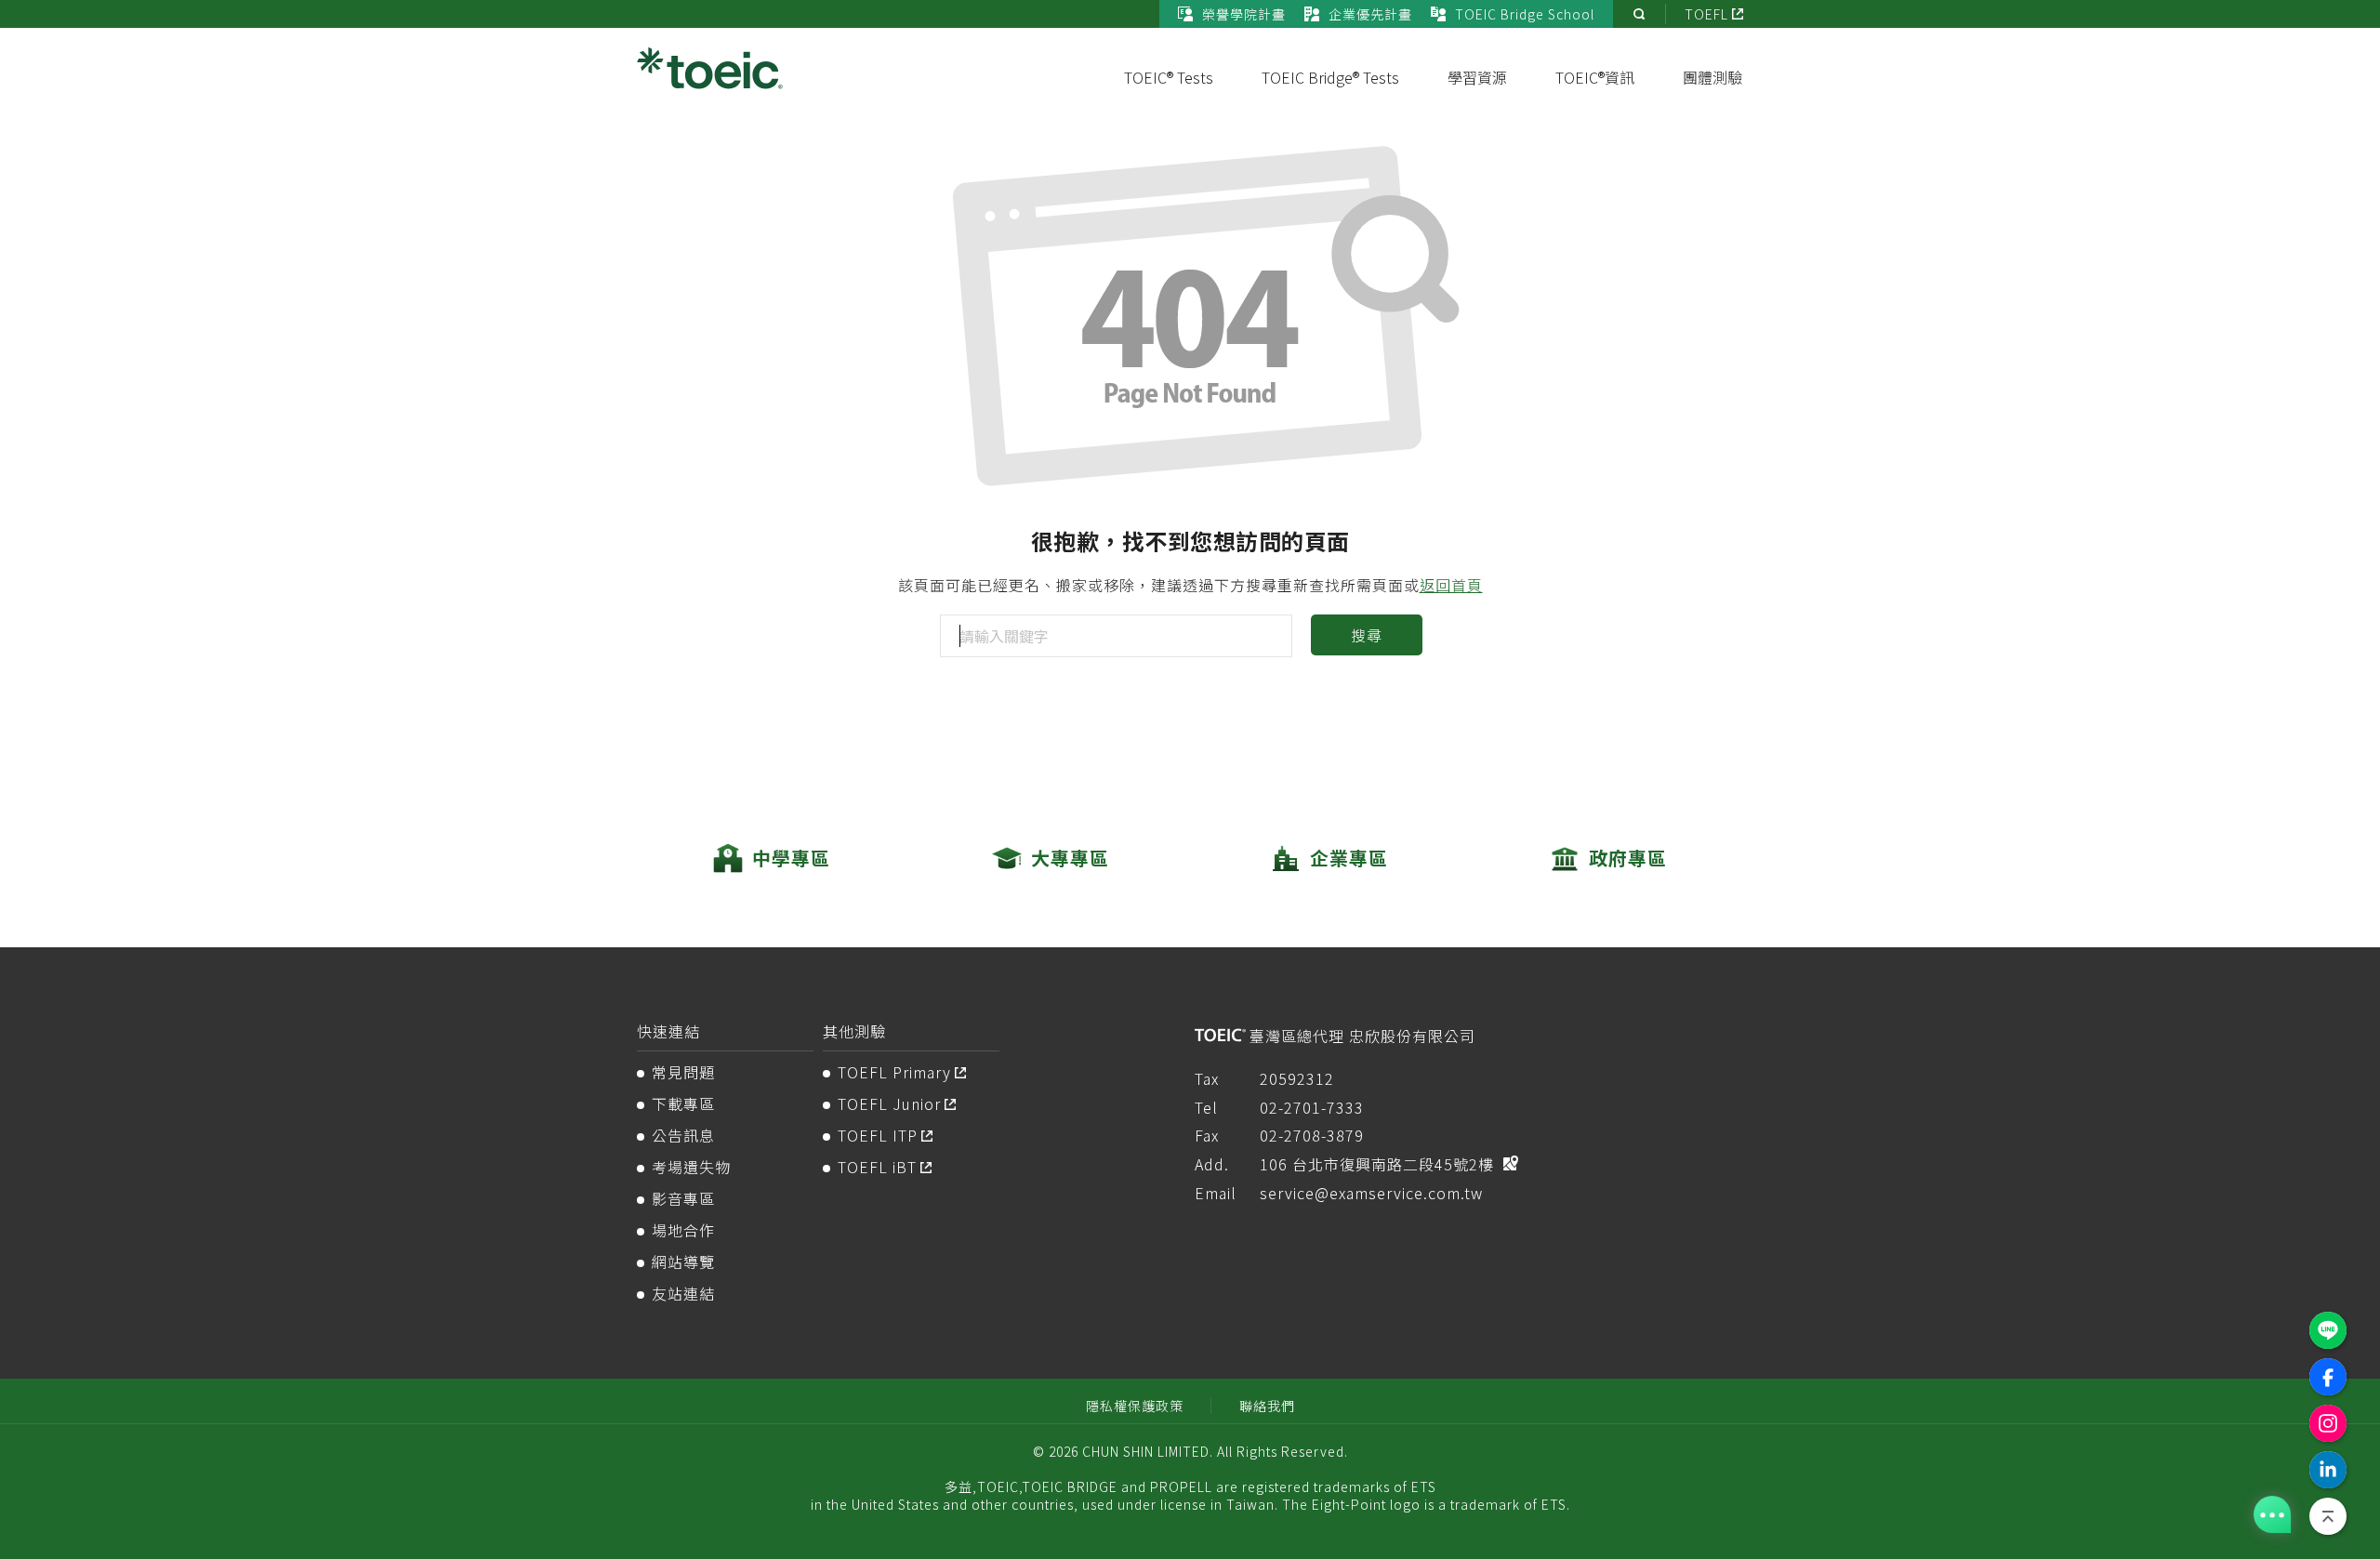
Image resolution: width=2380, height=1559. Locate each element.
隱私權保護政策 (1135, 1406)
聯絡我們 (1267, 1406)
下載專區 (683, 1103)
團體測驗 (1712, 77)
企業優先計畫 (1370, 14)
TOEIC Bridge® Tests (1330, 77)
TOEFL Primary (894, 1072)
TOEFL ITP (878, 1135)
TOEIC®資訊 (1595, 77)
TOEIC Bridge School (1525, 14)
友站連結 (683, 1293)
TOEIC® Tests (1169, 77)
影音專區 (683, 1198)
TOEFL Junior (889, 1103)
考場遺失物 (691, 1167)
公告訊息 (683, 1135)
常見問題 (683, 1072)
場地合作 (683, 1230)
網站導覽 (683, 1262)
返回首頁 (1451, 585)
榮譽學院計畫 (1244, 14)
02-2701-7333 (1312, 1107)
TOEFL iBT (877, 1167)
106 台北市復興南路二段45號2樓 (1377, 1164)
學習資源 (1477, 77)
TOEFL (1706, 14)
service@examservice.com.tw (1371, 1193)
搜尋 (1366, 635)
